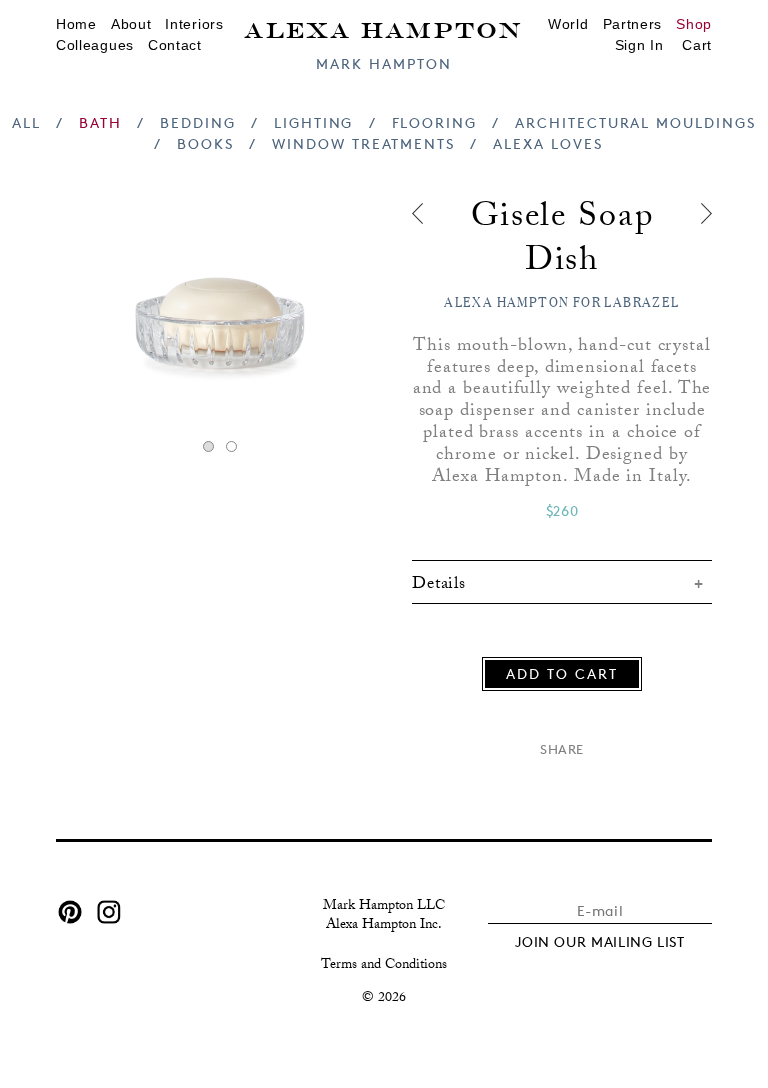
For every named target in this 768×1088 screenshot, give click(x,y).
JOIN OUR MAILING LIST (600, 941)
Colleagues (95, 45)
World (568, 24)
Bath (100, 122)
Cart (697, 45)
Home (76, 24)
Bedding (198, 122)
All (26, 122)
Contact (175, 45)
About (131, 24)
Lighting (313, 122)
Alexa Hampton (383, 28)
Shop (694, 24)
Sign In (639, 45)
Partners (633, 24)
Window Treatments (363, 143)
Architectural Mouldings (635, 122)
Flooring (434, 122)
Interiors (194, 24)
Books (205, 143)
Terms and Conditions (384, 966)
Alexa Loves (547, 143)
